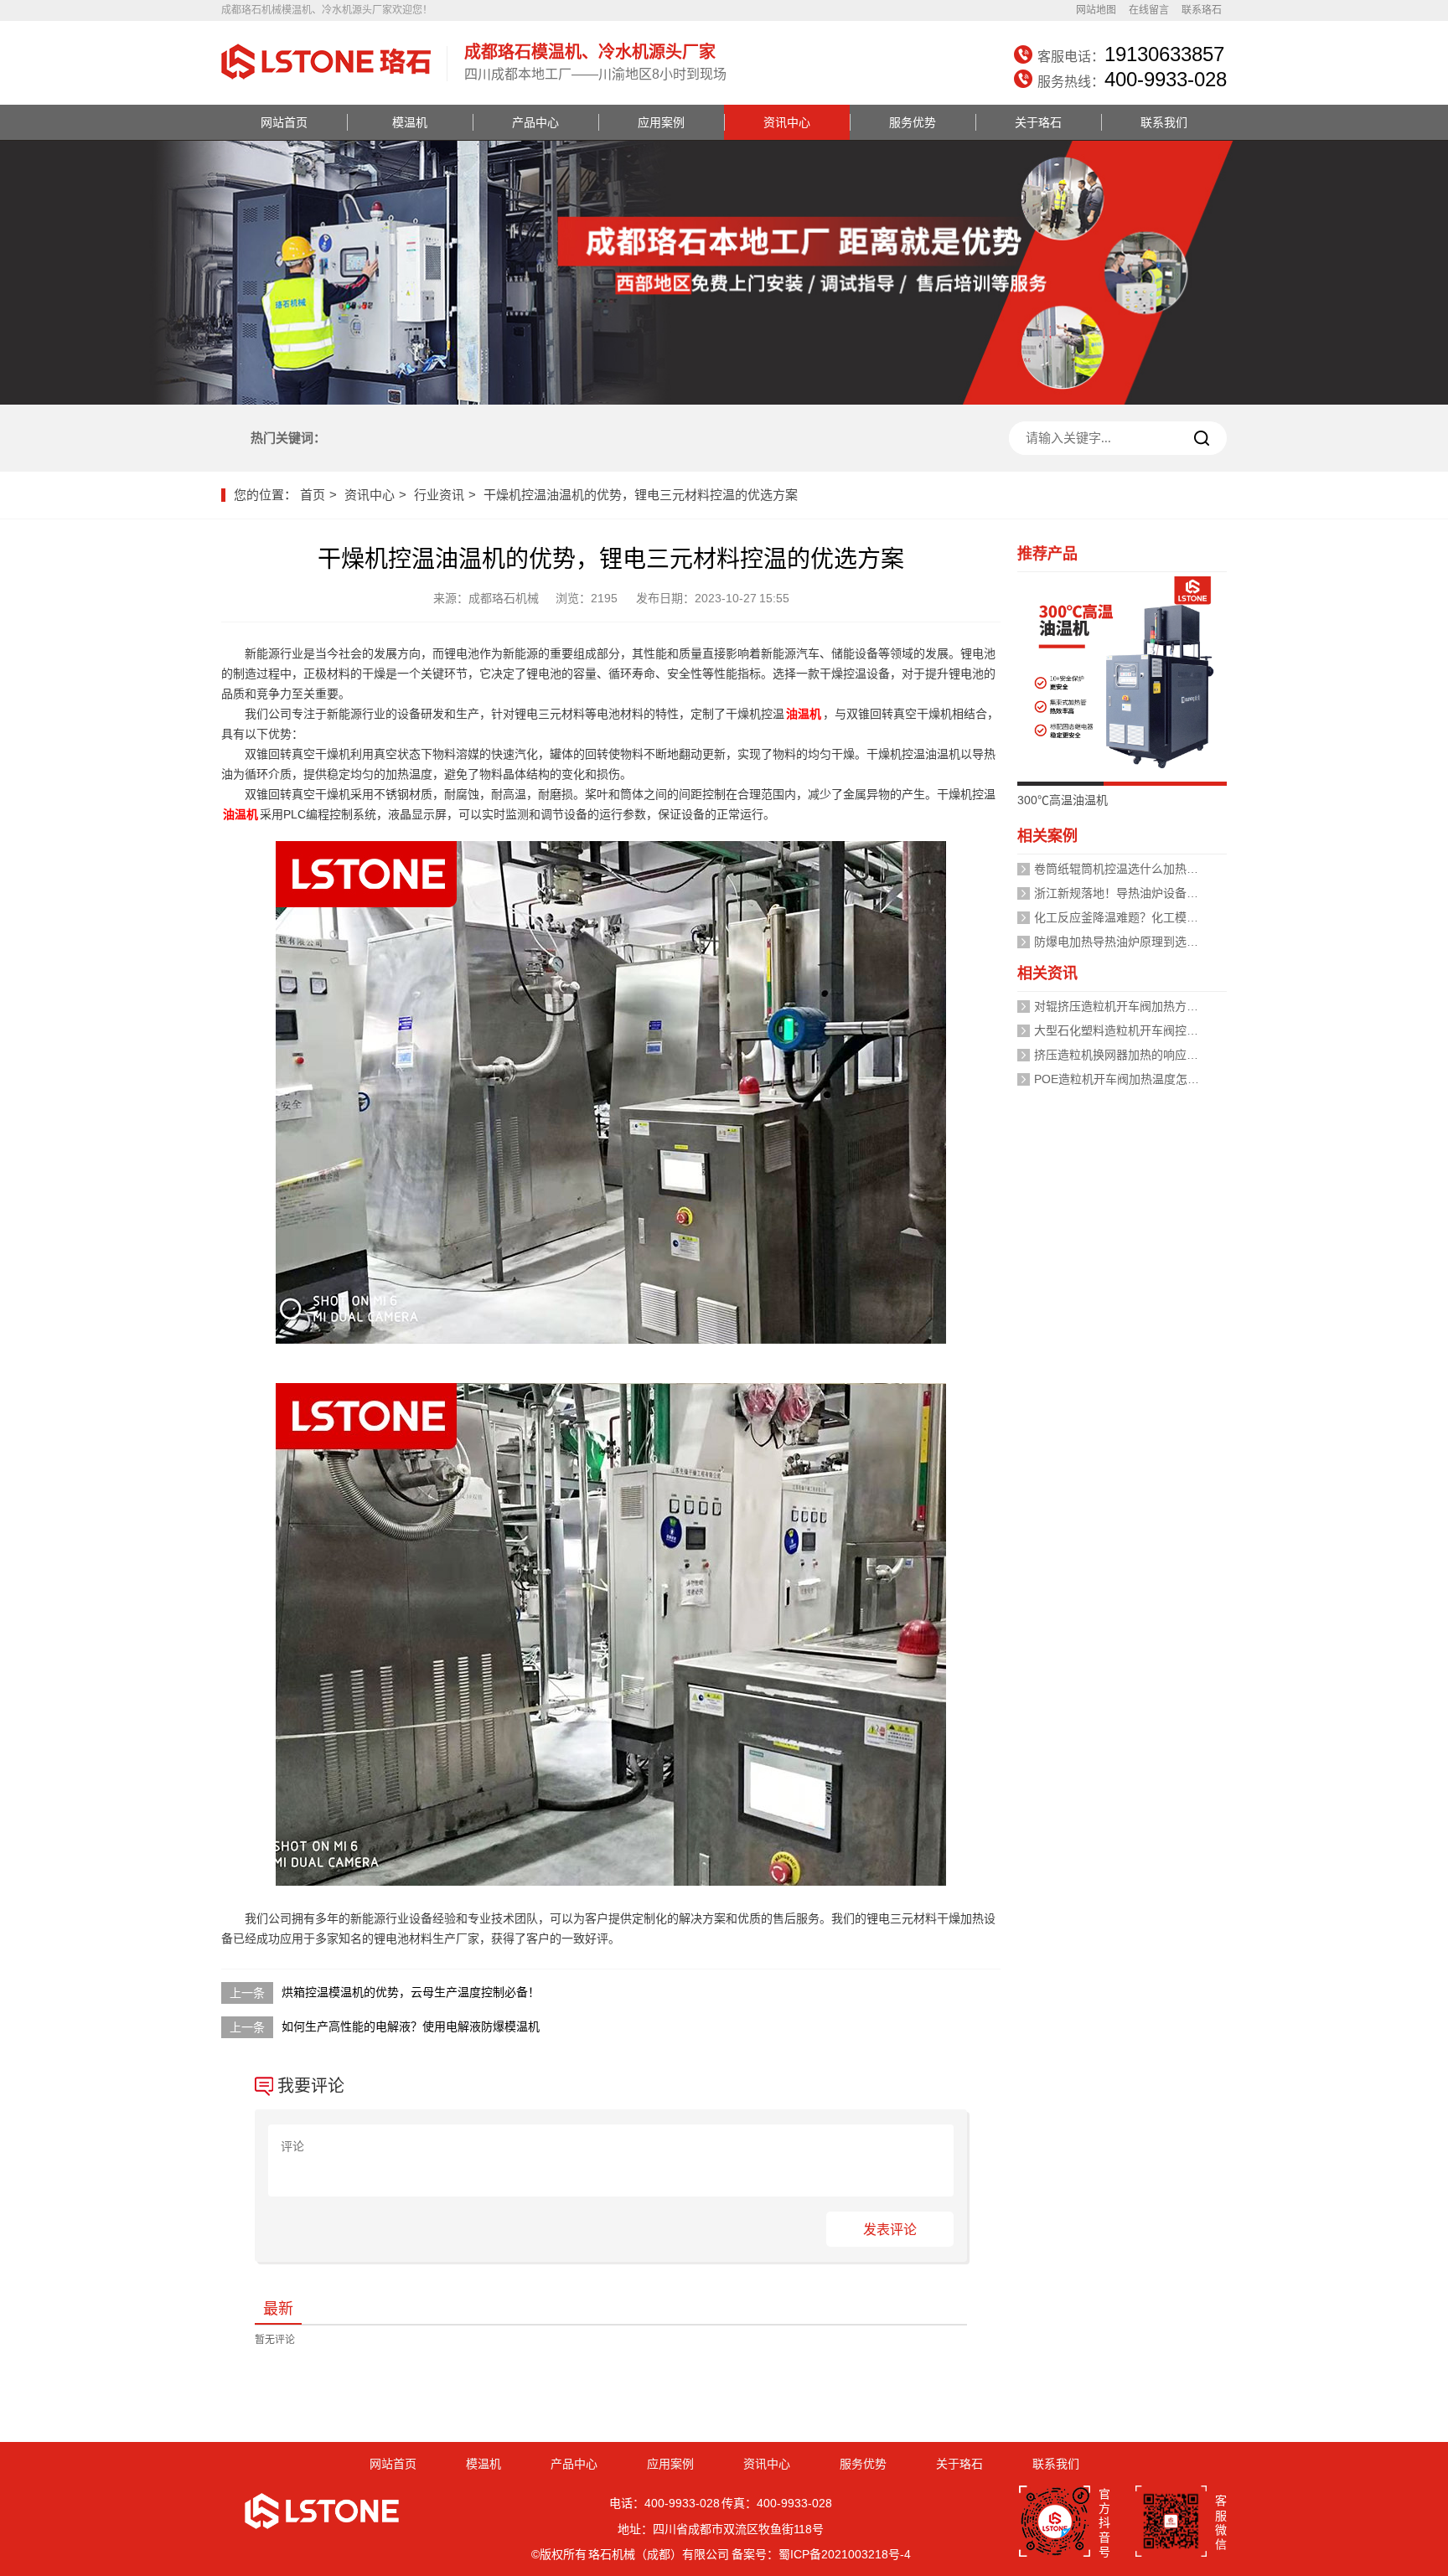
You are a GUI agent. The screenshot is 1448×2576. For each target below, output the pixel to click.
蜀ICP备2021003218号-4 (845, 2554)
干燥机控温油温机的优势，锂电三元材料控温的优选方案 (641, 495)
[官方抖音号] (1055, 2523)
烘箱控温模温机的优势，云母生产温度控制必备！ (411, 1992)
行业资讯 (439, 495)
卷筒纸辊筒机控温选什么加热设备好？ (1134, 869)
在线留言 (1149, 10)
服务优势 (913, 122)
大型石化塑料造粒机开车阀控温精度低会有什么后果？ (1175, 1030)
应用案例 (661, 122)
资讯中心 (787, 122)
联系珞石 (1202, 10)
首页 (313, 495)
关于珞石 (1038, 122)
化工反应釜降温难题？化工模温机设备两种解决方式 (1169, 917)
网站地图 (1096, 10)
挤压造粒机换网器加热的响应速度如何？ (1140, 1055)
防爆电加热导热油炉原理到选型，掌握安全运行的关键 (1175, 942)
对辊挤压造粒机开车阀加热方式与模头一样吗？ (1157, 1006)
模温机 (410, 122)
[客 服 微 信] (1171, 2523)
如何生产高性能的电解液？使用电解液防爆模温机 (411, 2026)
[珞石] (326, 81)
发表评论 (890, 2230)
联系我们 (1164, 122)
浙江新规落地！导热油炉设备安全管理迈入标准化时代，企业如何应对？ (1222, 893)
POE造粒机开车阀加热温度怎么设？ (1128, 1079)
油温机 (804, 714)
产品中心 (535, 122)
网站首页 (284, 122)
